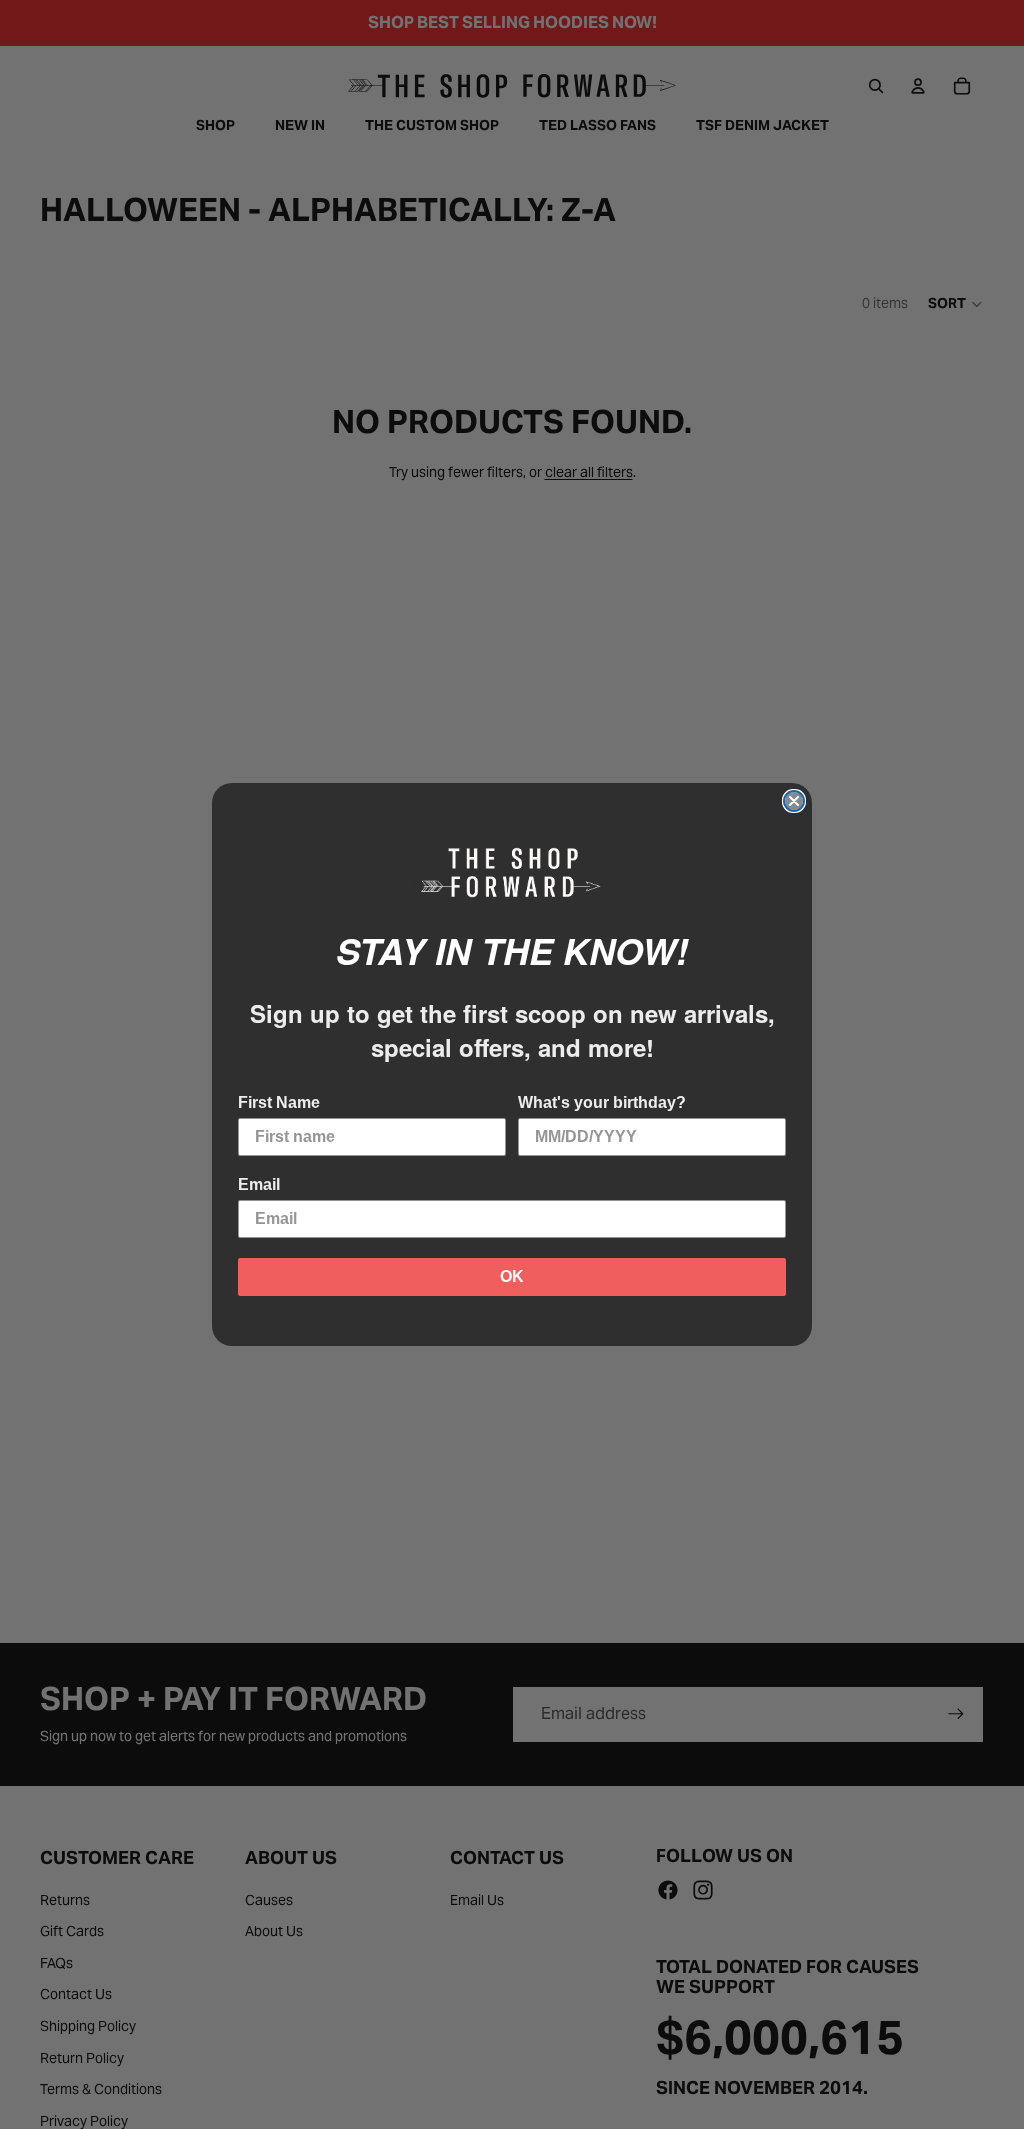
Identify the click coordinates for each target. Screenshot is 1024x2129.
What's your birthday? (602, 1102)
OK (512, 1276)
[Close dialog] (794, 801)
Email (259, 1184)
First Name (279, 1102)
